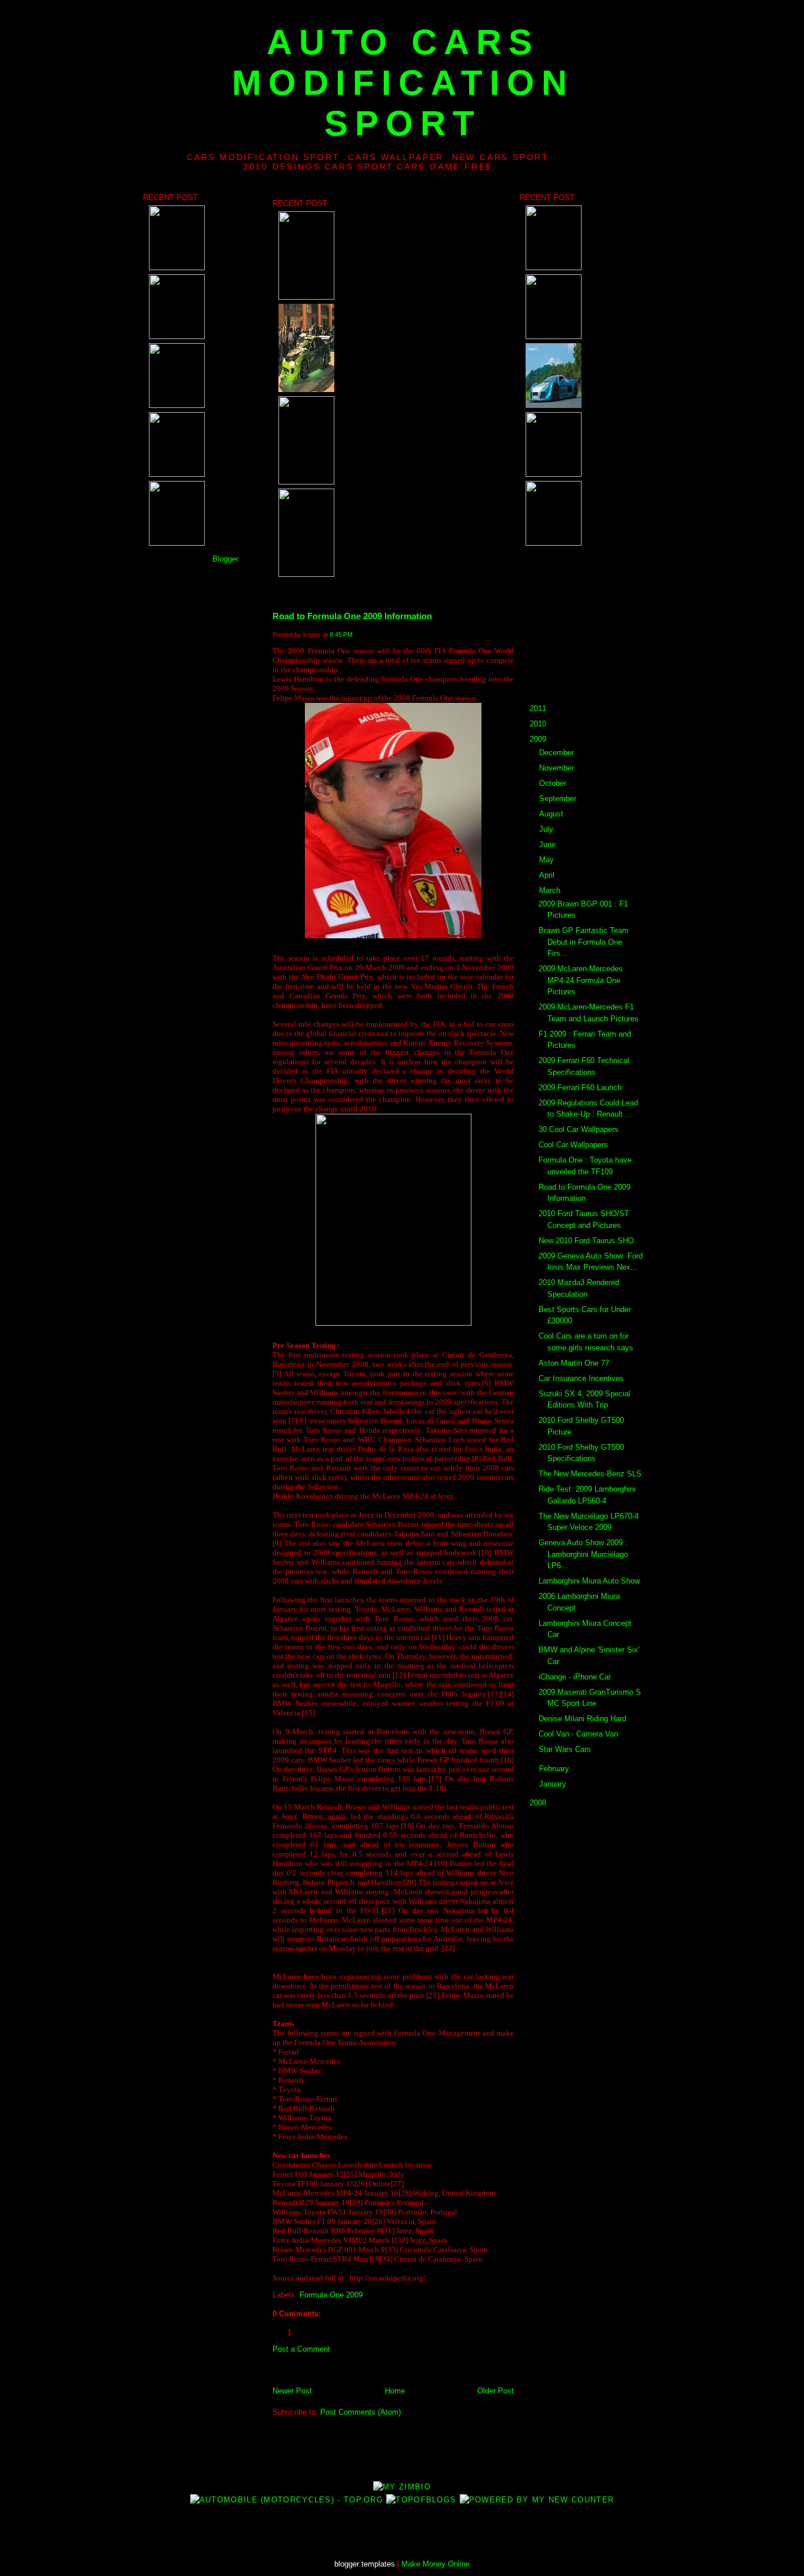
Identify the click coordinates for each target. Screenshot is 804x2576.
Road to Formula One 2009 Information (352, 616)
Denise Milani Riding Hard (582, 1719)
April (547, 875)
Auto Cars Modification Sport (403, 83)
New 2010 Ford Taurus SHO (586, 1241)
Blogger (225, 559)
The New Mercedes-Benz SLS (590, 1474)
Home (395, 2391)
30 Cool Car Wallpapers (579, 1129)
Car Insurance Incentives (581, 1378)
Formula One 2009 (331, 2295)
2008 (538, 1803)
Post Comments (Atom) (361, 2412)
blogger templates (365, 2564)
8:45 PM (341, 635)
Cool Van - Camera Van (578, 1734)
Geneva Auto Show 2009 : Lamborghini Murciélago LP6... (583, 1554)
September (558, 799)
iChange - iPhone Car (575, 1677)
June (547, 844)
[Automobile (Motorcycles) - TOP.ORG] (287, 2500)
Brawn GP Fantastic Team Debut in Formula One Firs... (584, 942)
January (553, 1784)
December (557, 753)
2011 (538, 708)
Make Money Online (436, 2564)
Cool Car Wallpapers (573, 1145)
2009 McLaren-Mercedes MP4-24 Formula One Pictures (581, 980)
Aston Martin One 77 (574, 1363)
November (557, 768)
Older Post (496, 2391)
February (554, 1769)
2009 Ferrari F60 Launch (580, 1088)
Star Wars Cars (565, 1749)
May (546, 860)
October (553, 783)
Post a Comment (301, 2349)
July (546, 829)
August (551, 814)
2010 (538, 724)
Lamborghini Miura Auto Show (589, 1581)
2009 (538, 739)
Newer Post (292, 2391)
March (550, 890)
